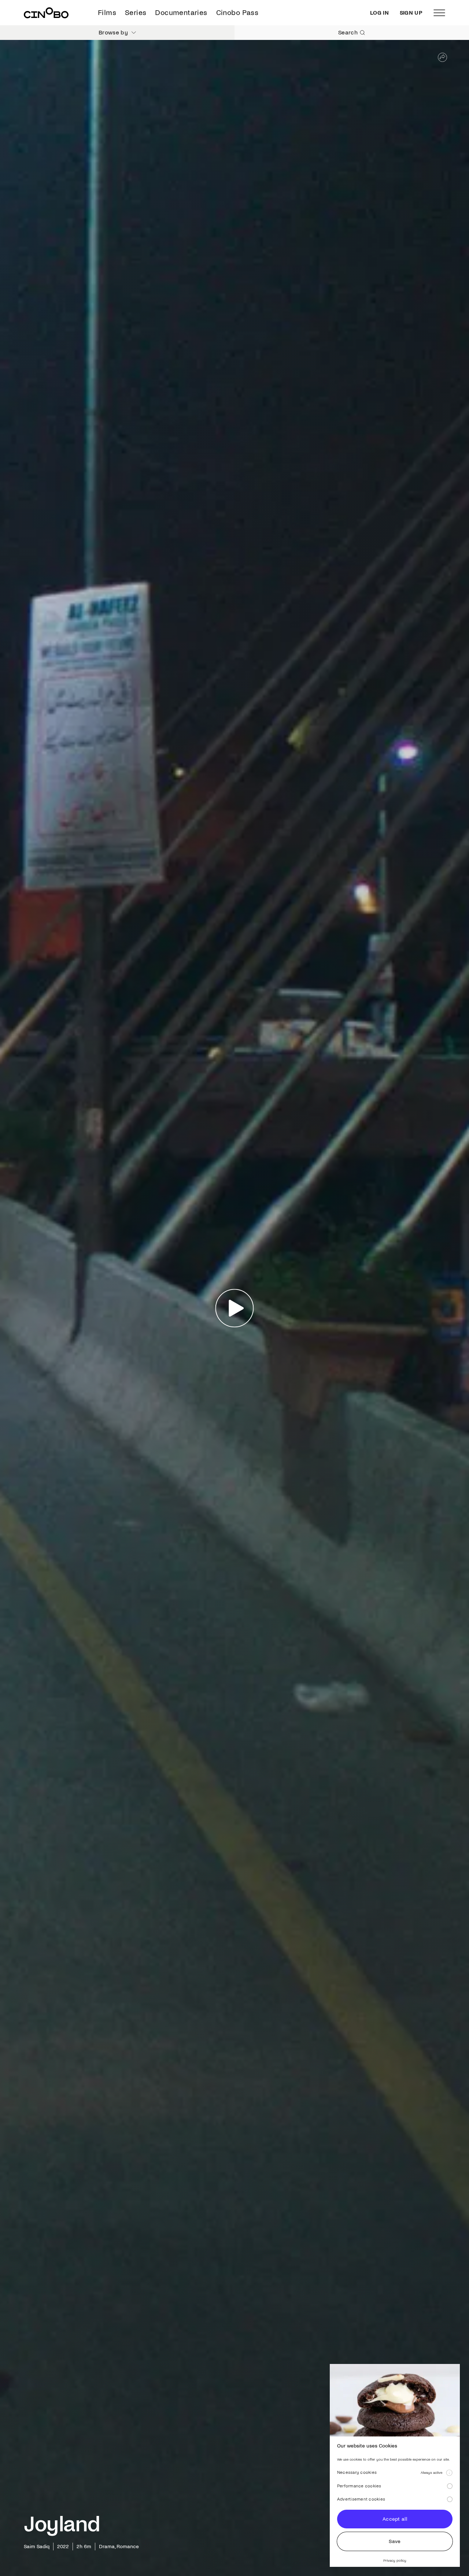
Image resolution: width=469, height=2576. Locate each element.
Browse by (113, 32)
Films (107, 13)
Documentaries (181, 13)
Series (136, 13)
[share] (442, 57)
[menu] (439, 13)
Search (348, 32)
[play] (235, 1308)
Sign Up (411, 13)
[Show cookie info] (449, 2473)
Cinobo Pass (237, 13)
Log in (379, 13)
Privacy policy (395, 2560)
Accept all (395, 2519)
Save (395, 2541)
